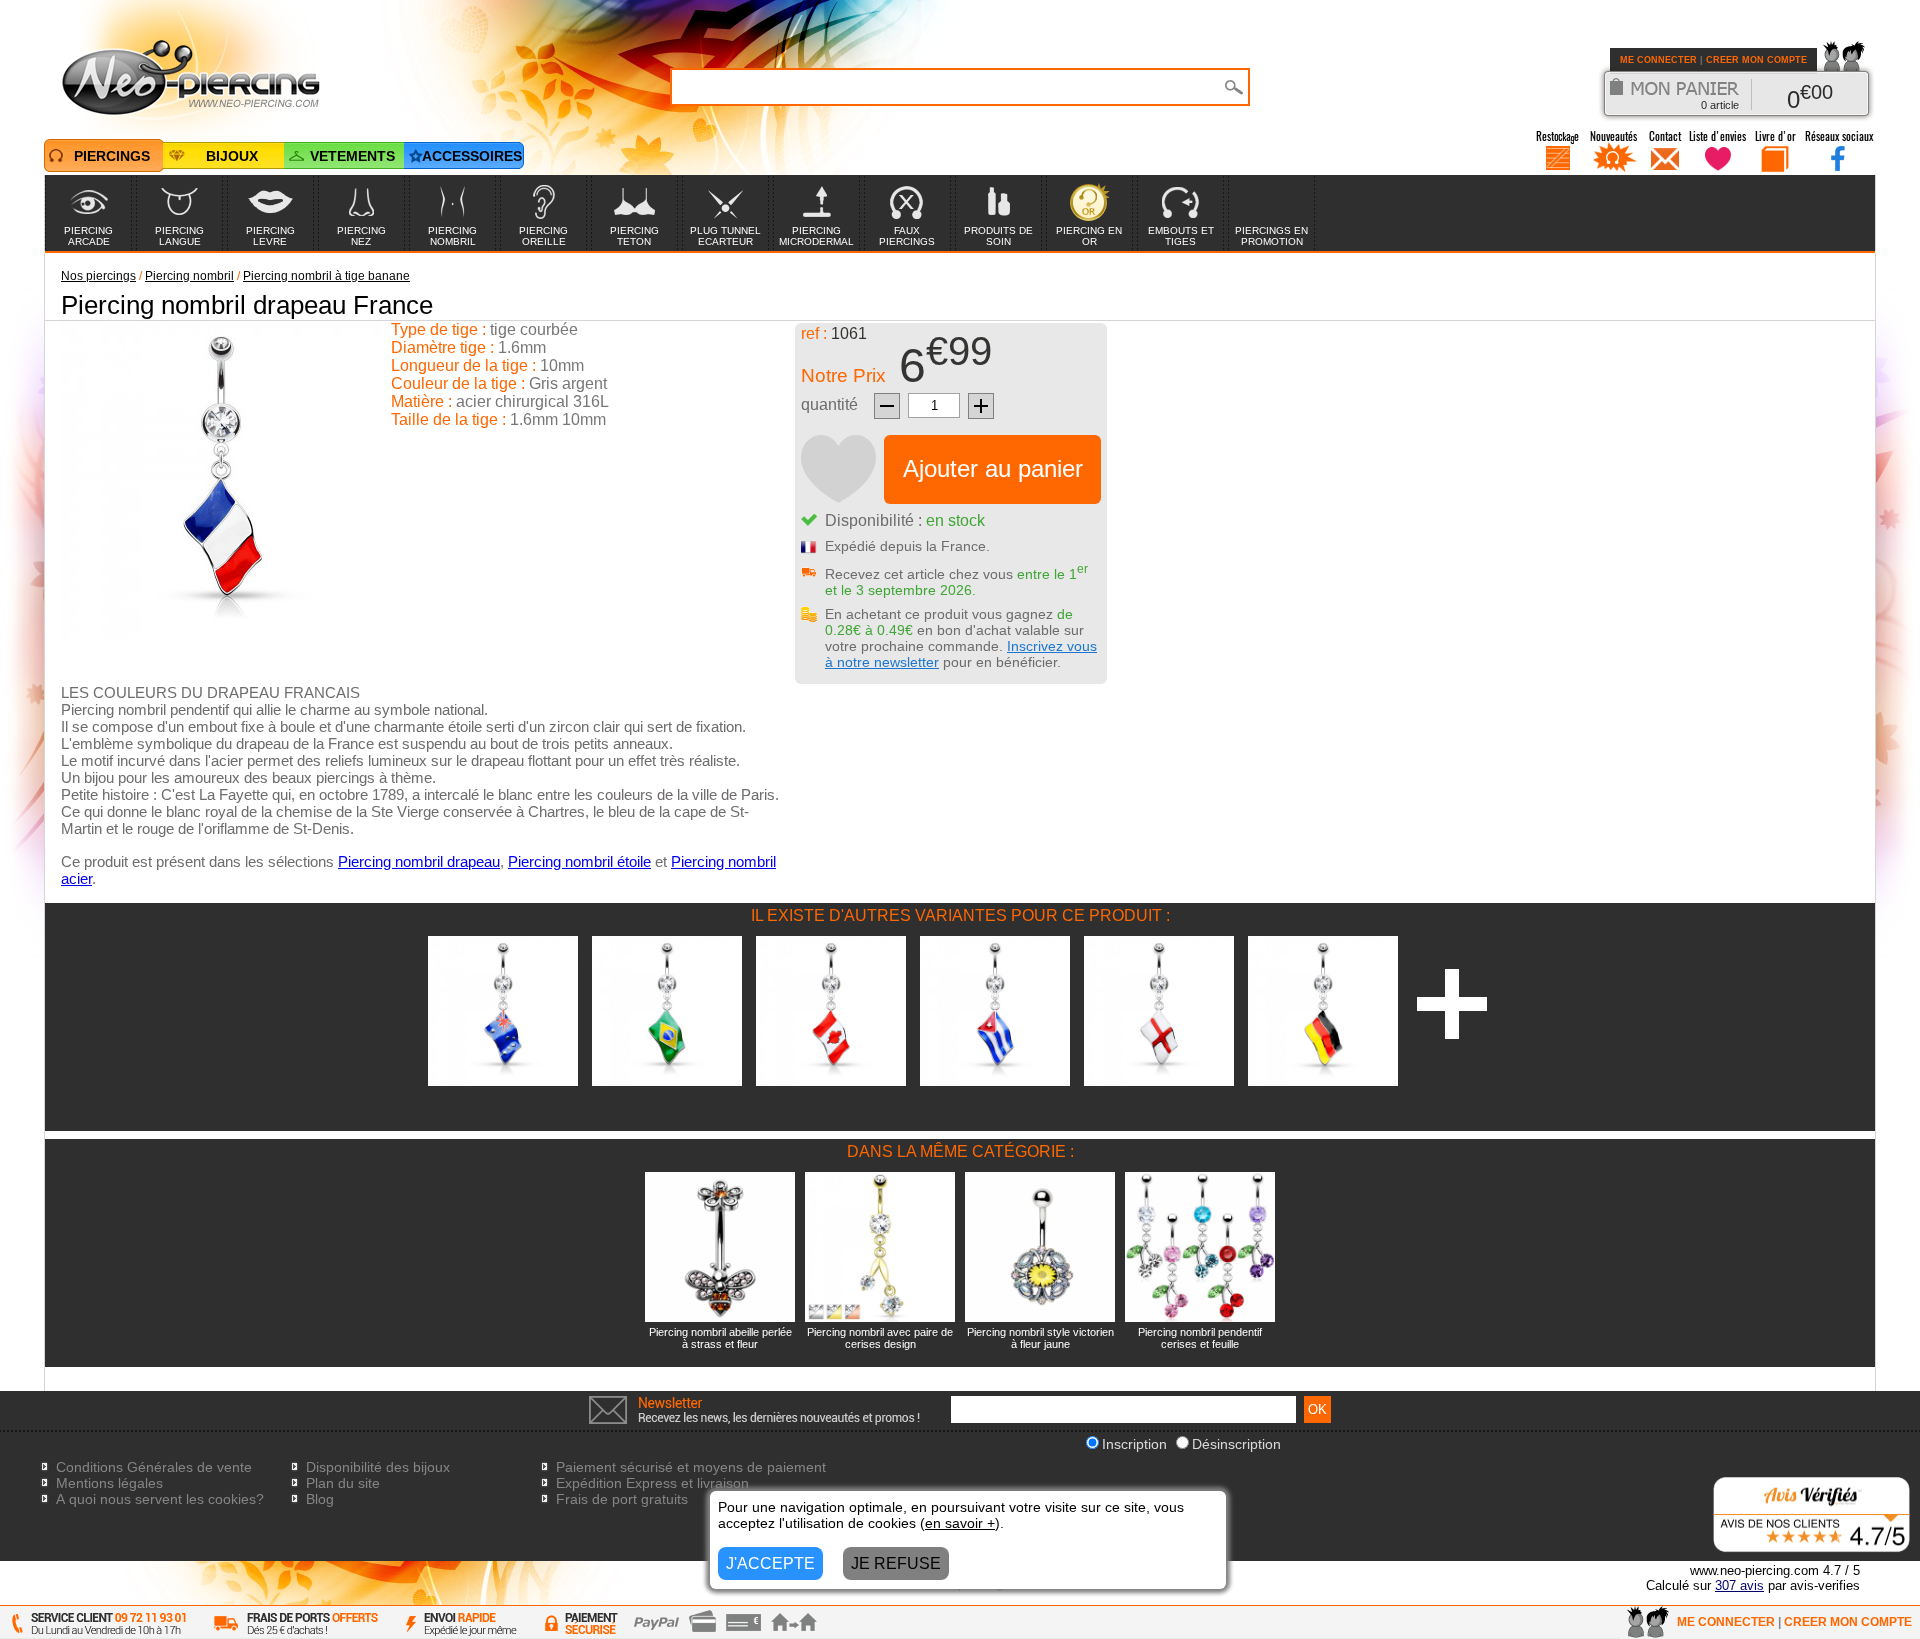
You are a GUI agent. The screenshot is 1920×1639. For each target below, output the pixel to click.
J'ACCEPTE (770, 1563)
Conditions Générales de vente (154, 1467)
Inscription (1134, 1444)
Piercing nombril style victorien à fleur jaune (1040, 1338)
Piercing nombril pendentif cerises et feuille (1200, 1338)
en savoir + (960, 1523)
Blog (320, 1499)
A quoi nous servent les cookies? (160, 1499)
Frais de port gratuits (622, 1499)
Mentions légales (109, 1483)
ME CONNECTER (1658, 60)
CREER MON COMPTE (1756, 60)
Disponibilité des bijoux (378, 1467)
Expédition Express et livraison (652, 1483)
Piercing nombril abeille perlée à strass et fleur (720, 1338)
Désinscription (1236, 1444)
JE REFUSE (896, 1563)
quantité (829, 404)
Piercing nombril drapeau (419, 861)
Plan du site (343, 1483)
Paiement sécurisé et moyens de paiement (691, 1467)
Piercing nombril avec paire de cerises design (880, 1338)
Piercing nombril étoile (579, 861)
